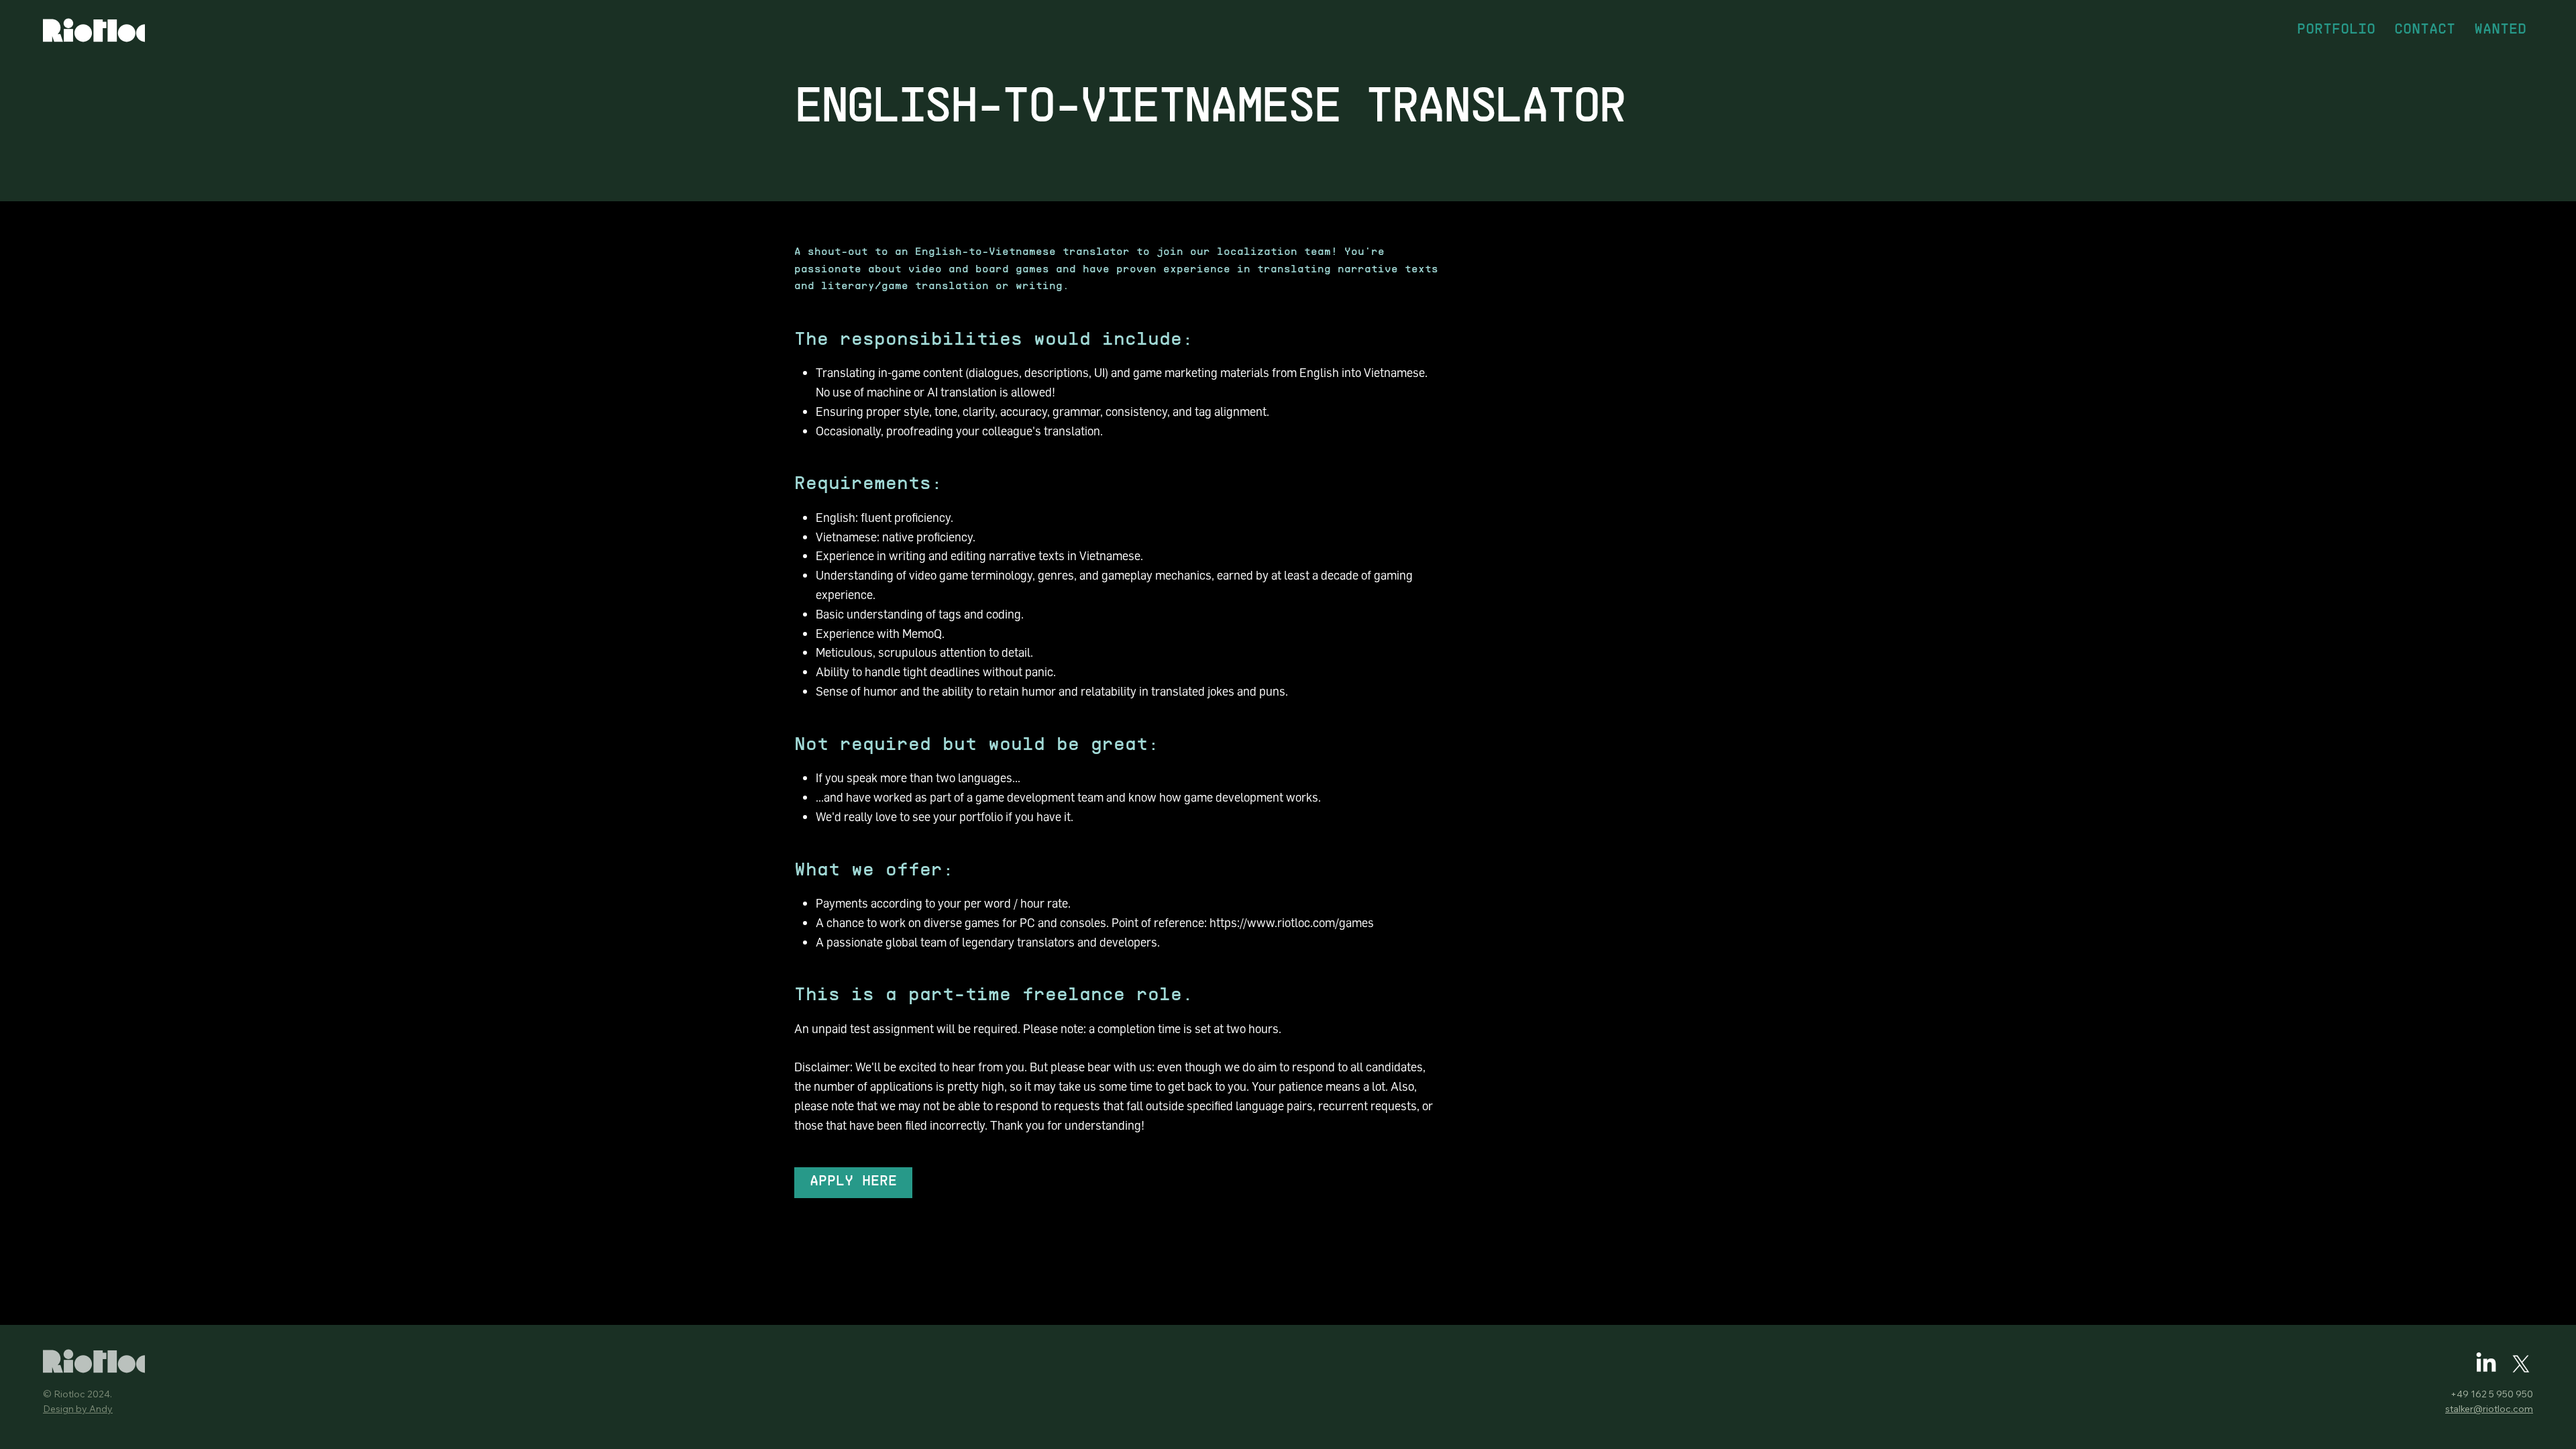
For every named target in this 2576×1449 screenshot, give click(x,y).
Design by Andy (78, 1409)
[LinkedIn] (2486, 1364)
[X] (2521, 1364)
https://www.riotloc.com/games (1292, 922)
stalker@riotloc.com (2489, 1409)
